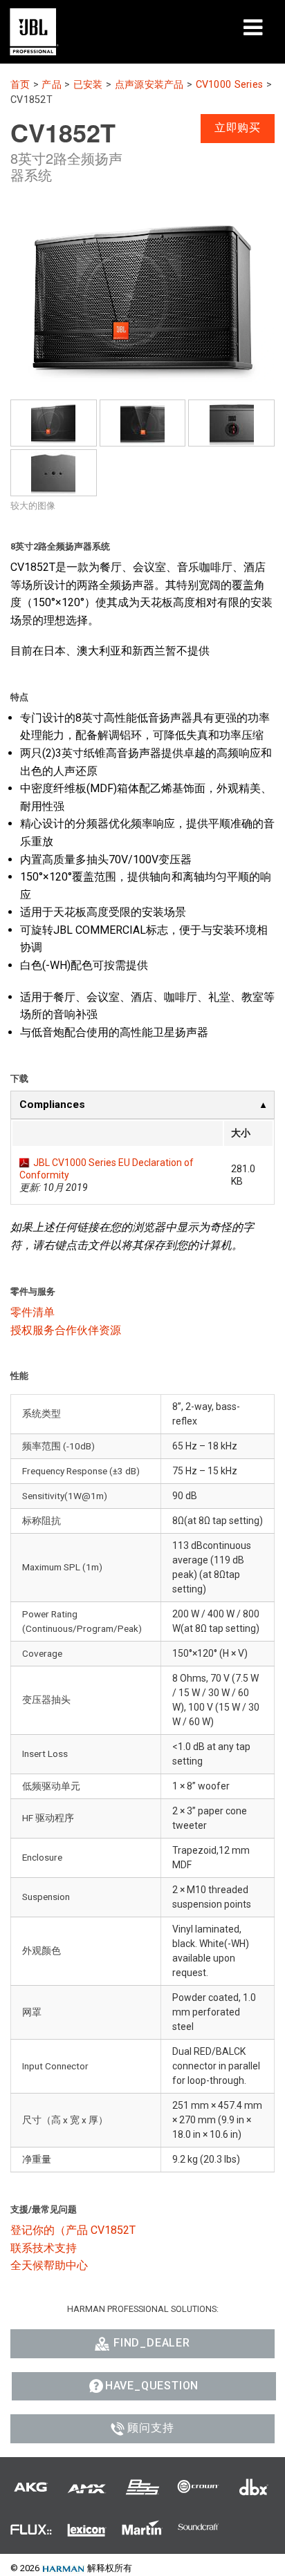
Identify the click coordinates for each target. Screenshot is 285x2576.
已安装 (88, 85)
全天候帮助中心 (49, 2265)
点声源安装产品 (149, 85)
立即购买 (238, 128)
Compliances (52, 1104)
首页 (20, 85)
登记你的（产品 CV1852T (73, 2230)
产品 (52, 85)
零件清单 (33, 1312)
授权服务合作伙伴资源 (66, 1330)
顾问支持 (150, 2428)
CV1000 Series (230, 85)
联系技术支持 (44, 2248)
